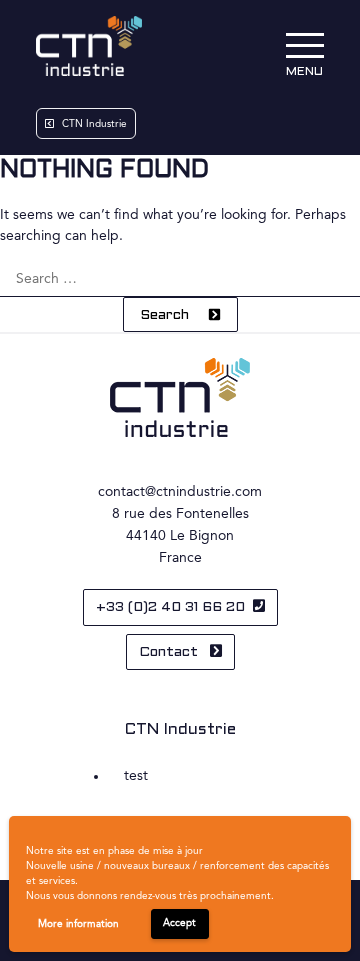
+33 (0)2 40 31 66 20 (170, 607)
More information (78, 924)
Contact (170, 652)
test (136, 776)
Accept (179, 923)
